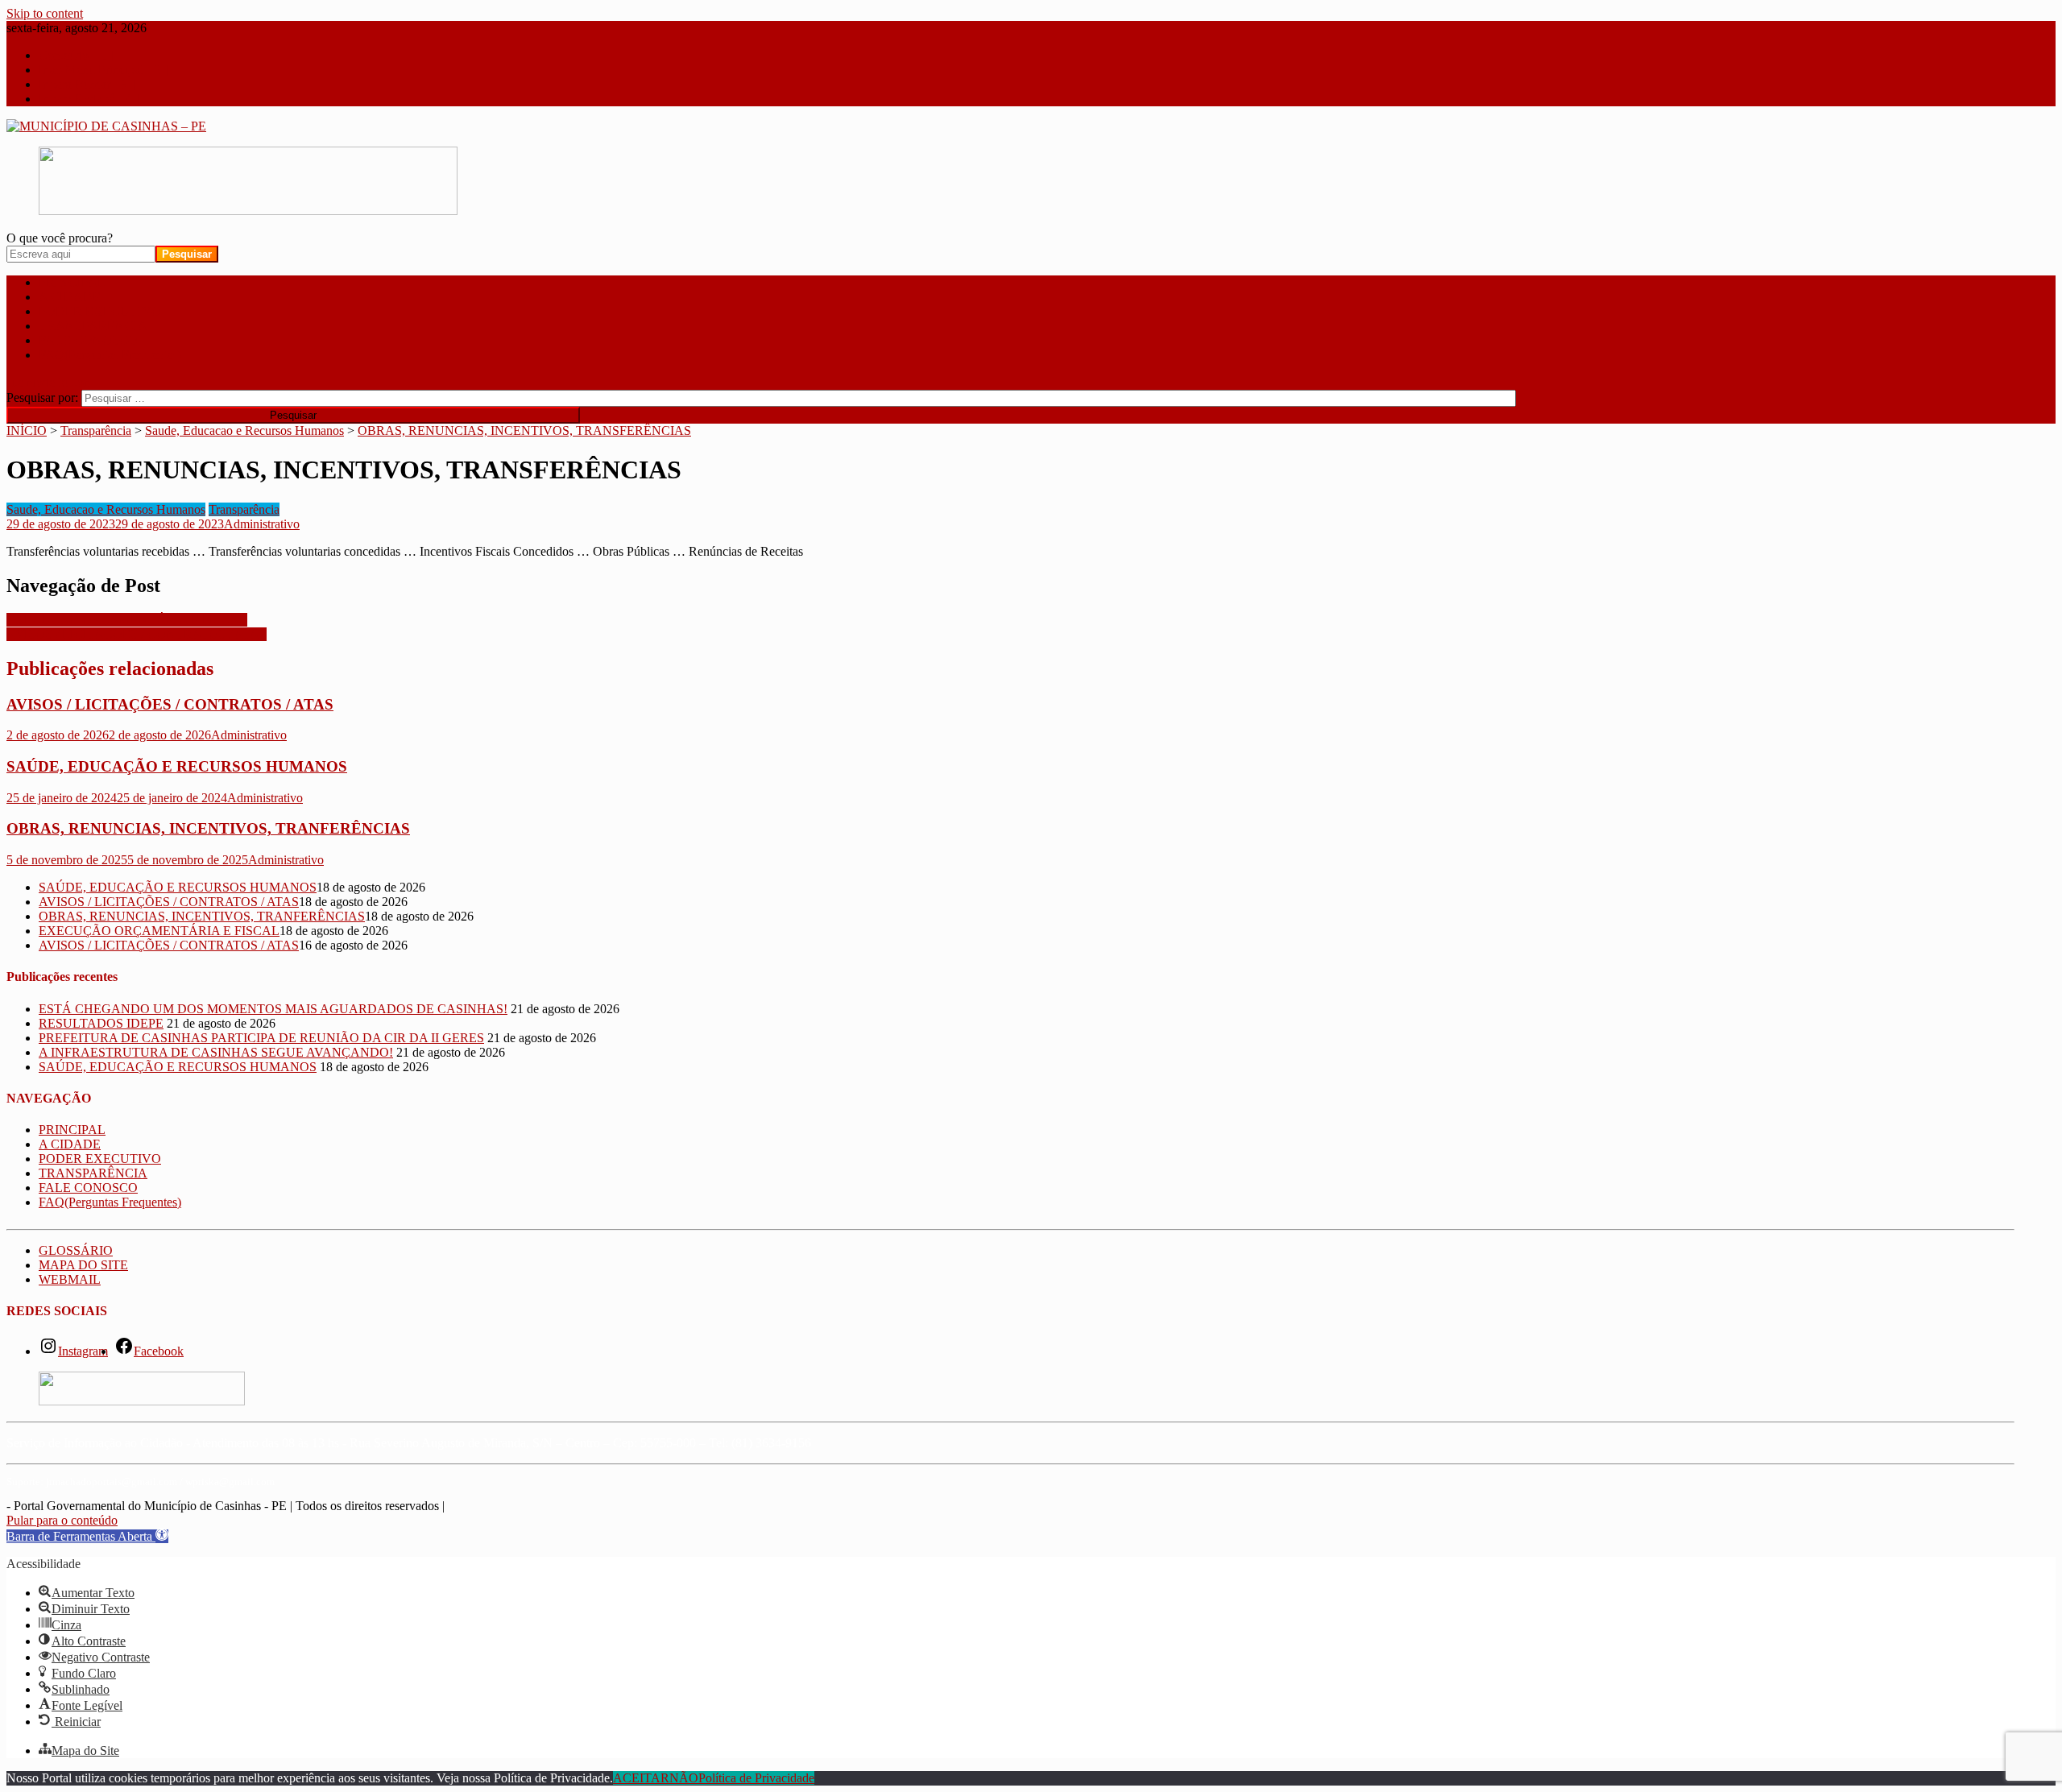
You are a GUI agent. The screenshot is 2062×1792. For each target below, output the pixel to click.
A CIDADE (70, 297)
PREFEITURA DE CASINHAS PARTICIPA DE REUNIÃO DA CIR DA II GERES (261, 1038)
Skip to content (45, 13)
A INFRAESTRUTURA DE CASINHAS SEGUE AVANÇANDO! (216, 1052)
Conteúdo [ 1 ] (76, 55)
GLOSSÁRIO (76, 1250)
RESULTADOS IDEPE (101, 1023)
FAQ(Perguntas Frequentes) (110, 355)
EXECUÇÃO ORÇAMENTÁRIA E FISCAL (127, 620)
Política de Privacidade (756, 1778)
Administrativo (262, 524)
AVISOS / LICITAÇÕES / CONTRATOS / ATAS (137, 634)
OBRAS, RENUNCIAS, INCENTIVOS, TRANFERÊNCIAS (208, 828)
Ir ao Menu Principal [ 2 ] (103, 70)
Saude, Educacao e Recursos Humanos (106, 509)
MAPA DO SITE (83, 1265)
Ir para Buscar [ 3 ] (87, 84)
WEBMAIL (70, 1279)
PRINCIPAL (72, 282)
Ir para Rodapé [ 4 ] (89, 99)
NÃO (684, 1778)
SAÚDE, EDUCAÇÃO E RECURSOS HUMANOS (177, 766)
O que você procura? (60, 238)
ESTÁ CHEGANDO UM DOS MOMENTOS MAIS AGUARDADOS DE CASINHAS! (273, 1009)
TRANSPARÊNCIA (93, 326)
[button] (87, 1536)
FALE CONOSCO (88, 340)
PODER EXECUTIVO (100, 311)
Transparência (244, 509)
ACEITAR (641, 1778)
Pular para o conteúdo (62, 1520)
